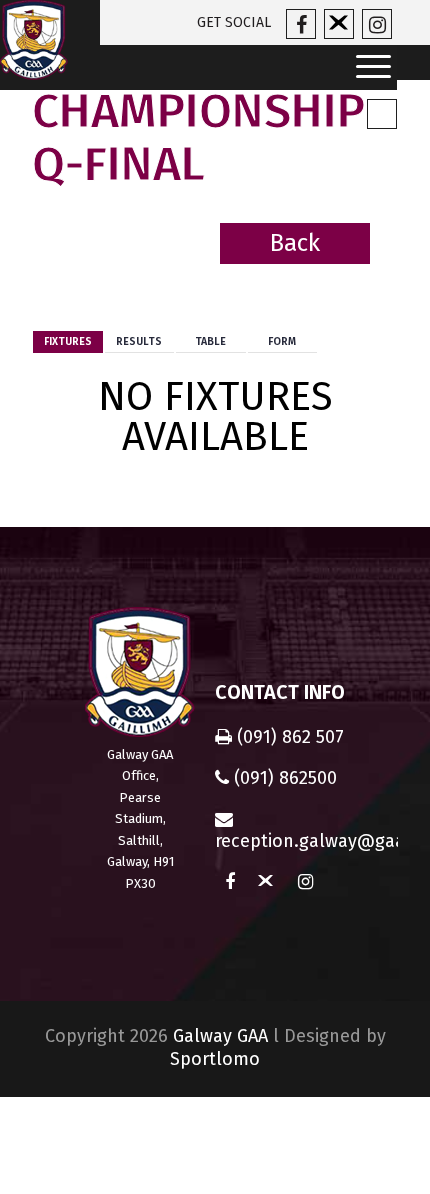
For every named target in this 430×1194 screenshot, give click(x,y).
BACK (366, 274)
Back (295, 243)
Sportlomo (215, 1059)
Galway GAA (220, 1036)
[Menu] (367, 67)
